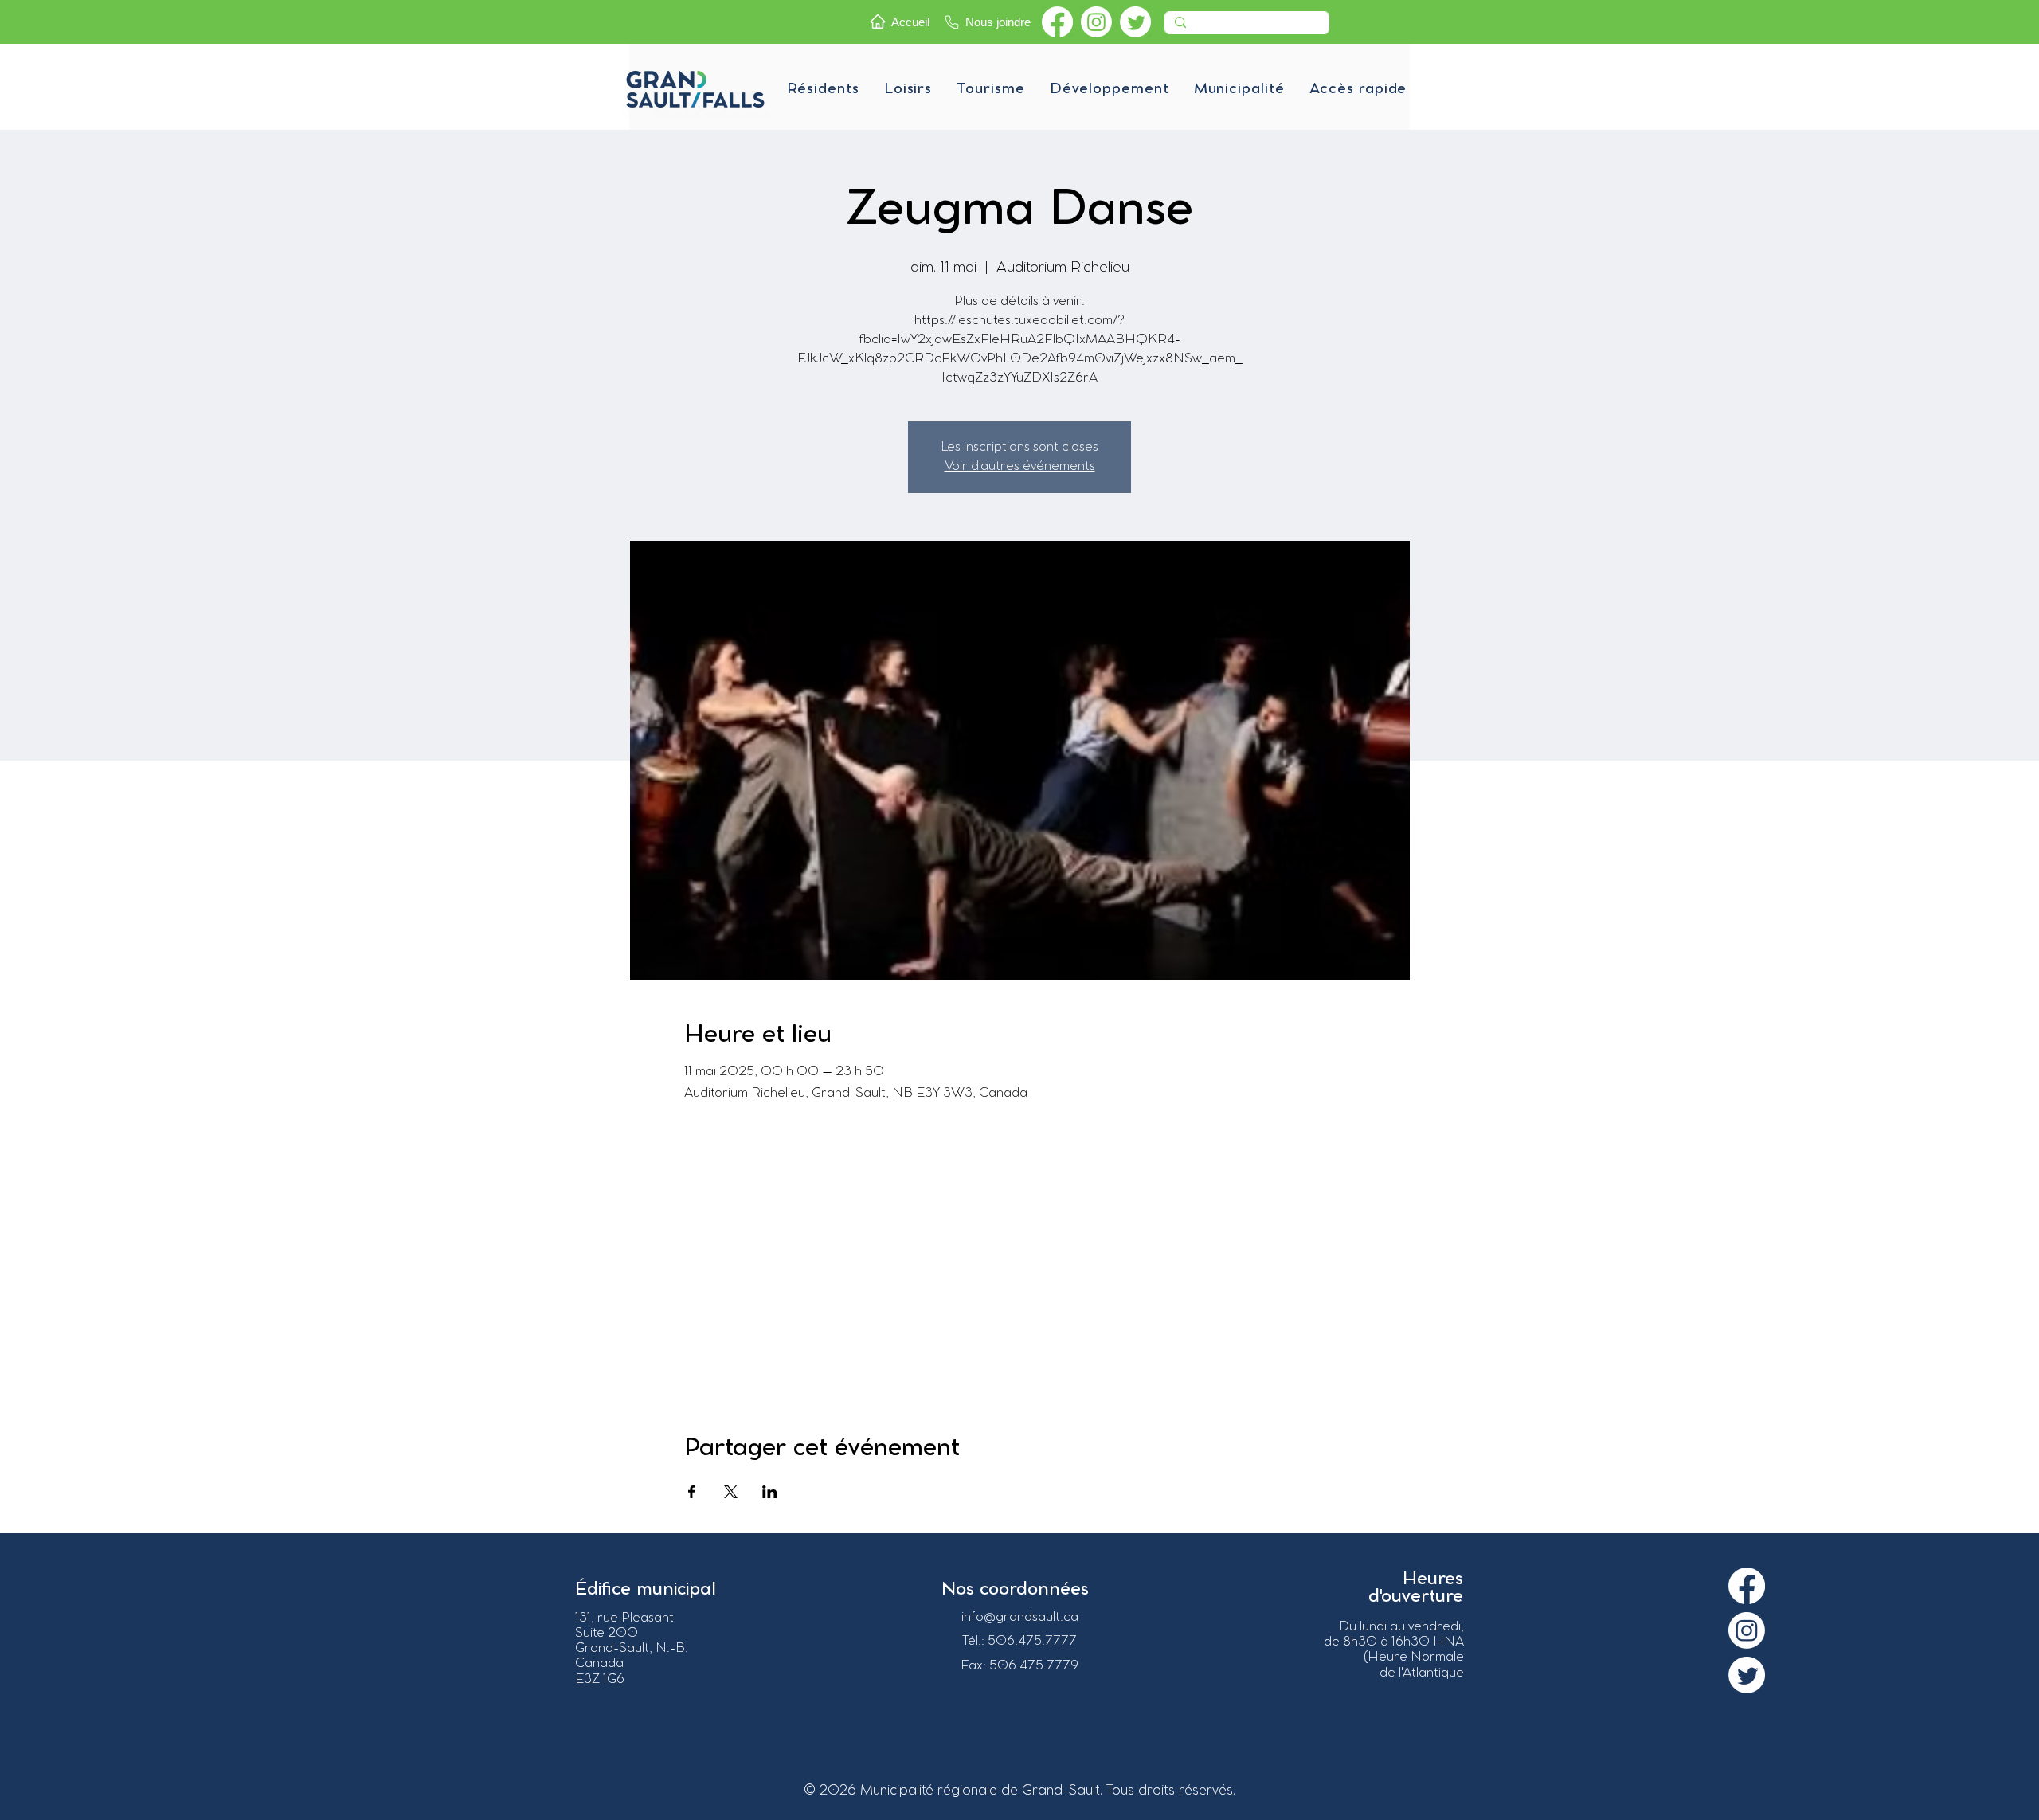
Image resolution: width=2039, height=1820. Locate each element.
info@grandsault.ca (1020, 1617)
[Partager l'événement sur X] (731, 1492)
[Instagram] (1096, 22)
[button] (823, 89)
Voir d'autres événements (1020, 466)
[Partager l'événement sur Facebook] (692, 1492)
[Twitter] (1135, 22)
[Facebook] (1057, 22)
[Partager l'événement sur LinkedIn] (770, 1492)
